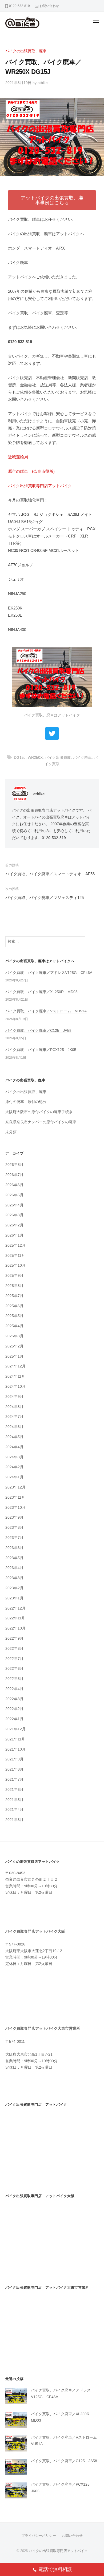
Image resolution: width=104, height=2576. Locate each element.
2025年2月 (14, 1346)
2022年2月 (14, 1709)
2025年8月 (14, 1286)
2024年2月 (14, 1467)
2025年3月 (14, 1336)
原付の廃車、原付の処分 (26, 1102)
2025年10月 (15, 1265)
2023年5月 (14, 1558)
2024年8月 (14, 1407)
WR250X (35, 758)
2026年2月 (14, 1225)
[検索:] (45, 942)
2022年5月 (14, 1679)
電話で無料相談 (55, 2569)
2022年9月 (14, 1638)
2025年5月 (14, 1316)
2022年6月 (14, 1669)
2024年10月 (15, 1387)
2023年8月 (14, 1528)
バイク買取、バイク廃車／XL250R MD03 (41, 992)
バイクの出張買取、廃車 (26, 51)
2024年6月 (14, 1427)
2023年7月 (14, 1538)
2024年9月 (14, 1397)
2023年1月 (14, 1598)
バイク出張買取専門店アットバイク (40, 486)
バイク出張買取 (58, 758)
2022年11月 (15, 1618)
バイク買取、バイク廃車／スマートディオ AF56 (50, 874)
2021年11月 (15, 1739)
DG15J (20, 758)
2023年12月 (15, 1487)
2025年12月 (15, 1245)
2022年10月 (15, 1628)
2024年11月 (15, 1376)
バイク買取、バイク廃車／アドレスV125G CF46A (49, 973)
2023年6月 (14, 1548)
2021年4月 (14, 1810)
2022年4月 (14, 1689)
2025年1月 (14, 1356)
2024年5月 (14, 1437)
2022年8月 (14, 1649)
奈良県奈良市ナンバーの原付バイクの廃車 (41, 1122)
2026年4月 (14, 1205)
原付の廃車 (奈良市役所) (31, 471)
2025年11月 (15, 1256)
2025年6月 (14, 1306)
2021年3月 (14, 1820)
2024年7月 (14, 1417)
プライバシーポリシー (39, 2536)
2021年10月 (15, 1749)
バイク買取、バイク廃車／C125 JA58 (38, 1031)
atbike (43, 83)
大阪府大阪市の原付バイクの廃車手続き (39, 1112)
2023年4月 (14, 1568)
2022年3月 (14, 1699)
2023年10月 (15, 1508)
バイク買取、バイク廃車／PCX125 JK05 (41, 1050)
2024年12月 (15, 1366)
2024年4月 (14, 1447)
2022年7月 (14, 1659)
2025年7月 (14, 1296)
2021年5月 (14, 1800)
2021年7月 (14, 1779)
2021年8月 (14, 1769)
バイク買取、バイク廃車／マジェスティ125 (45, 898)
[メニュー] (96, 22)
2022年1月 (14, 1719)
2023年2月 (14, 1588)
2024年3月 (14, 1457)
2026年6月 (14, 1185)
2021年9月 (14, 1759)
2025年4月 (14, 1326)
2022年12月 (15, 1608)
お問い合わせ (49, 6)
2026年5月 (14, 1195)
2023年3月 (14, 1578)
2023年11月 (15, 1497)
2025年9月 (14, 1276)
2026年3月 (14, 1215)
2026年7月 (14, 1175)
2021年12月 (15, 1729)
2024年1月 (14, 1477)
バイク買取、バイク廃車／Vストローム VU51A (46, 1011)
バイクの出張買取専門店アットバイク (58, 2551)
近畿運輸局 (18, 457)
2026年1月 (14, 1235)
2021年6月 (14, 1790)
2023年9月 (14, 1517)
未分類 (11, 1132)
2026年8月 (14, 1165)
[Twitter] (52, 733)
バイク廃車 (82, 758)
